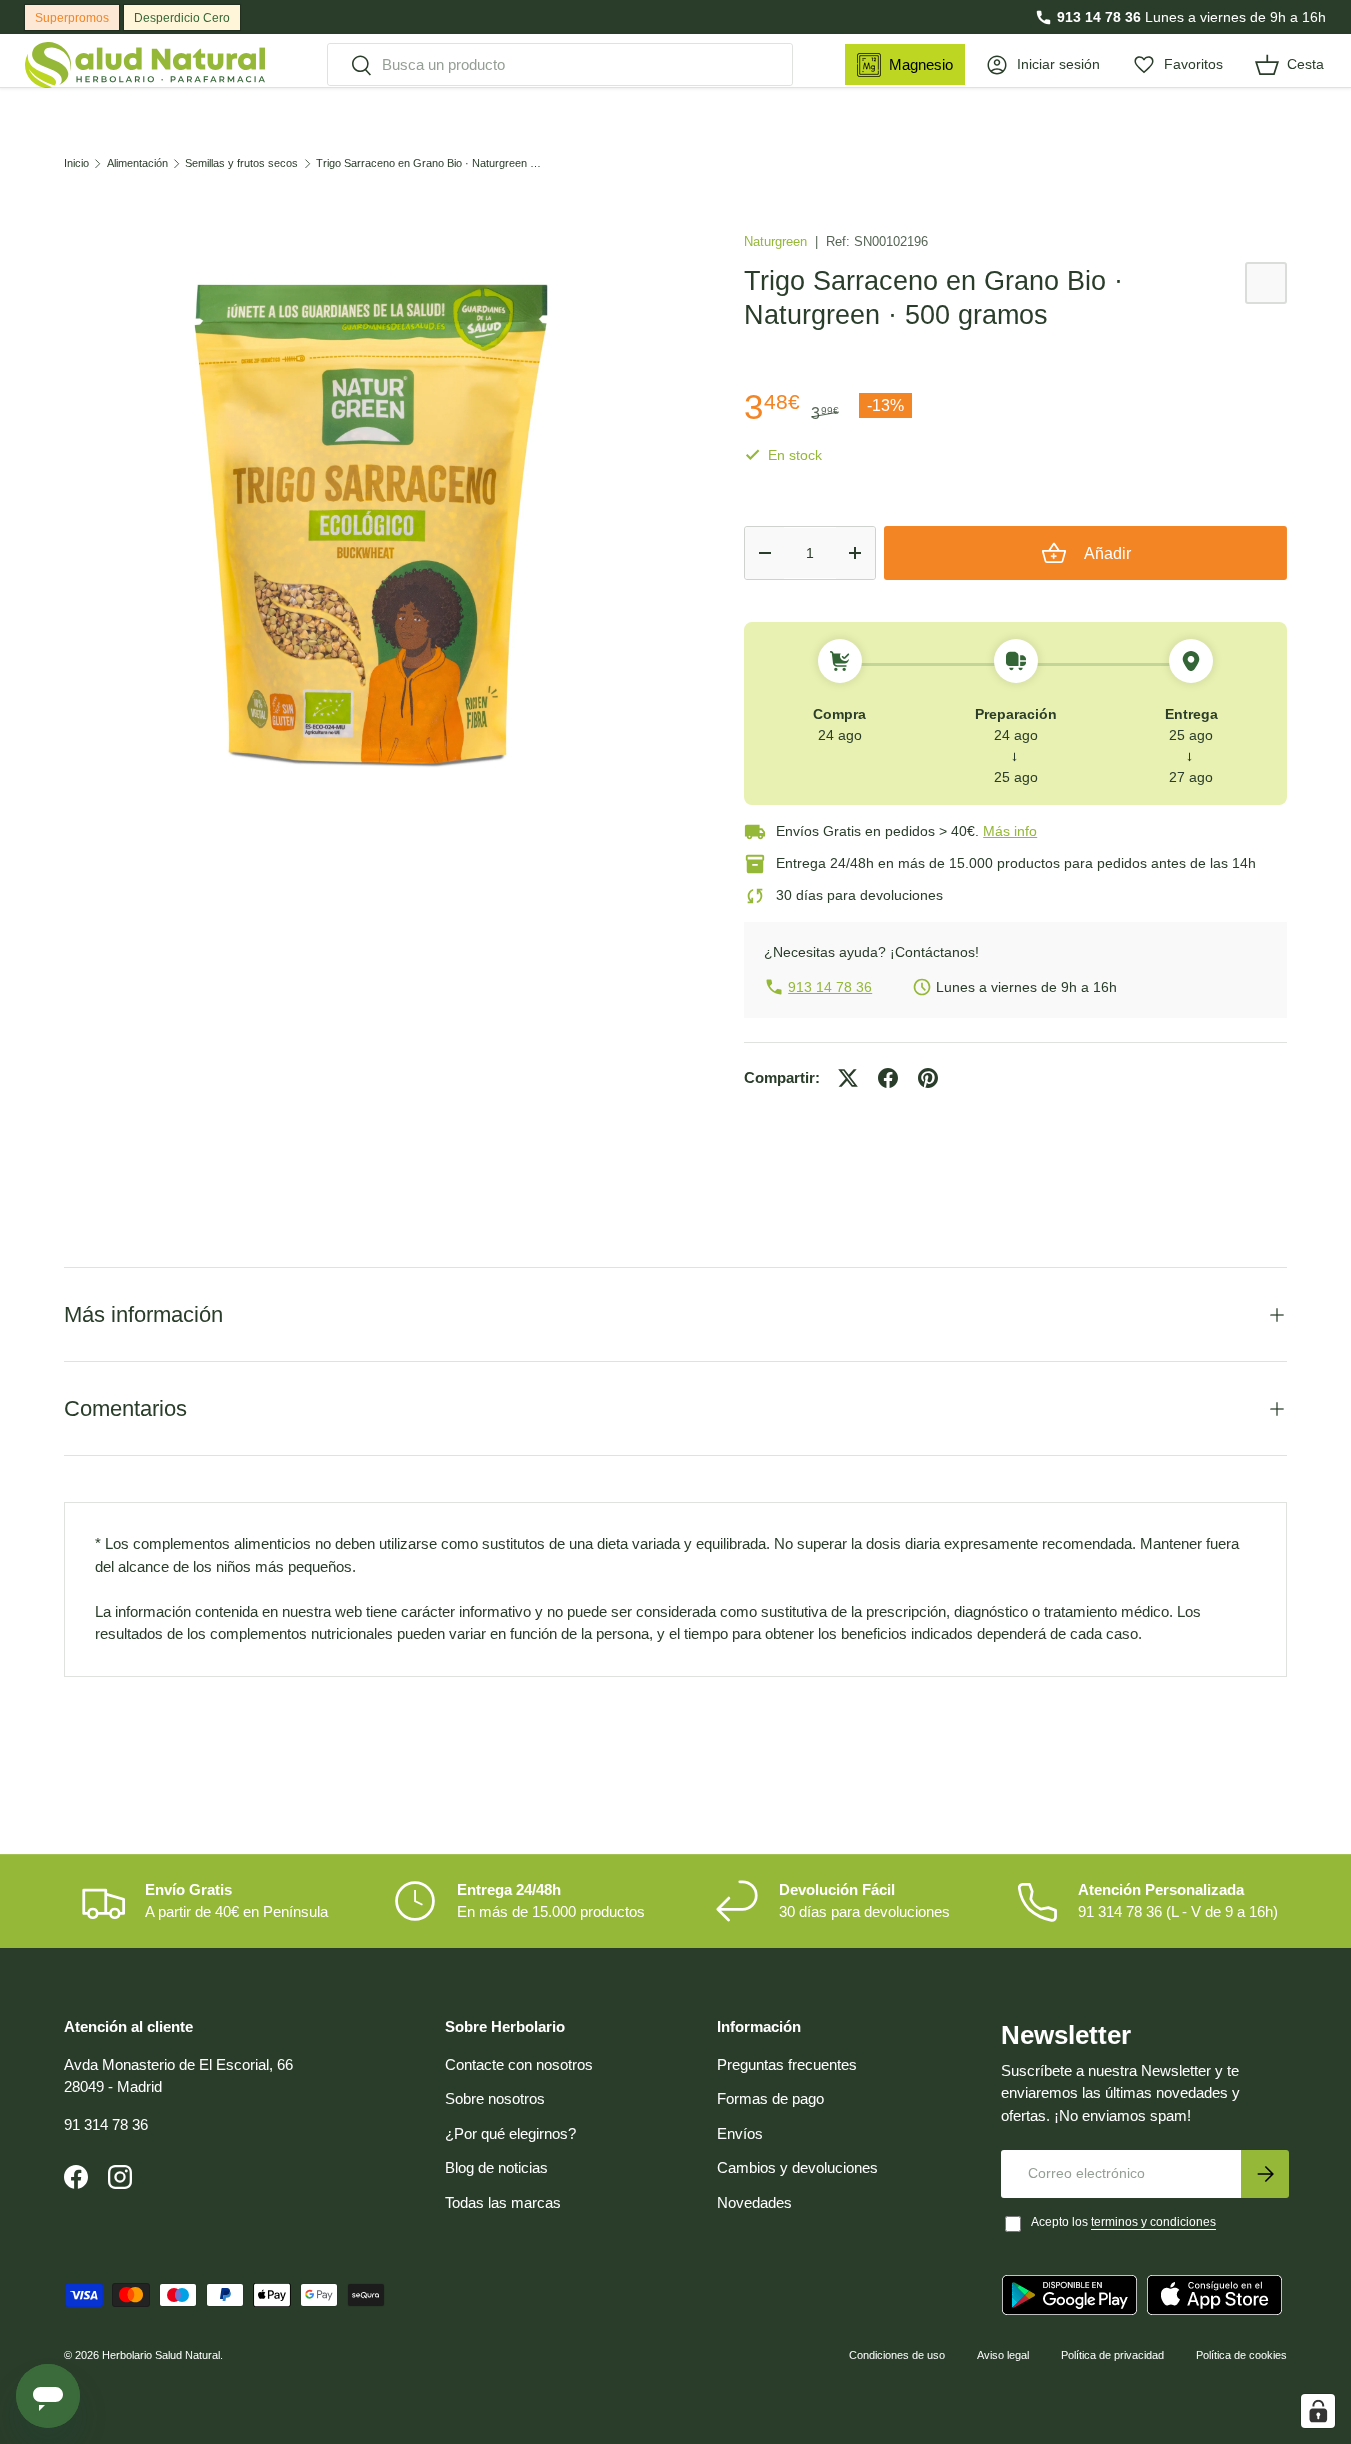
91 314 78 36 (106, 2124)
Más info (1010, 831)
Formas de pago (770, 2098)
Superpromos (72, 18)
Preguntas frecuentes (787, 2064)
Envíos (740, 2133)
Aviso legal (1003, 2355)
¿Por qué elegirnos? (510, 2133)
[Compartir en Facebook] (888, 1078)
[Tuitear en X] (848, 1078)
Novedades (754, 2202)
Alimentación (137, 163)
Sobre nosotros (495, 2098)
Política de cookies (1241, 2355)
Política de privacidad (1112, 2355)
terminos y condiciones (1153, 2222)
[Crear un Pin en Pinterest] (928, 1078)
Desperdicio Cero (182, 18)
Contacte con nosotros (519, 2064)
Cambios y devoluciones (797, 2167)
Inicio (76, 163)
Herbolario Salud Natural (161, 2355)
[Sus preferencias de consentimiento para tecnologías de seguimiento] (1318, 2411)
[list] (372, 524)
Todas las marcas (503, 2202)
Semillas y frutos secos (241, 163)
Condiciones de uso (897, 2355)
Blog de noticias (496, 2167)
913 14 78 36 (1099, 17)
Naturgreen (777, 241)
